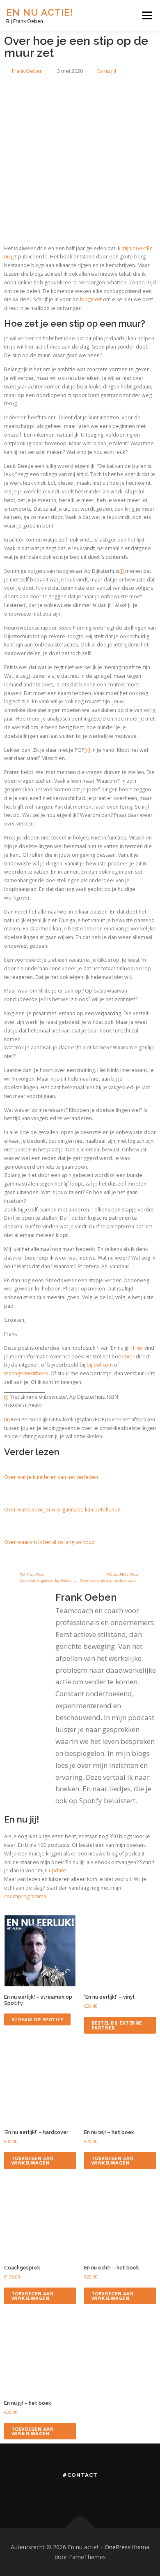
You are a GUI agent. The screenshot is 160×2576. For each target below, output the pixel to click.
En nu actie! (40, 12)
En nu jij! (107, 71)
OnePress (118, 2547)
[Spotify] (103, 2493)
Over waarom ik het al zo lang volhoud (49, 1542)
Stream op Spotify (38, 2019)
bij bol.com (100, 1365)
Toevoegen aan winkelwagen (33, 2160)
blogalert (91, 299)
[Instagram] (57, 2493)
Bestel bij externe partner (117, 2025)
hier (130, 1357)
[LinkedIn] (34, 2493)
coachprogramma (25, 1896)
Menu (146, 15)
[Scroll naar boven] (80, 2528)
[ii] (87, 750)
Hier (138, 1348)
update (57, 1870)
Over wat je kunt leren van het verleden (51, 1477)
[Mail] (126, 2493)
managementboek (26, 1373)
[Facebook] (80, 2493)
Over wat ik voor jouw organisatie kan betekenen (62, 1510)
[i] (122, 571)
